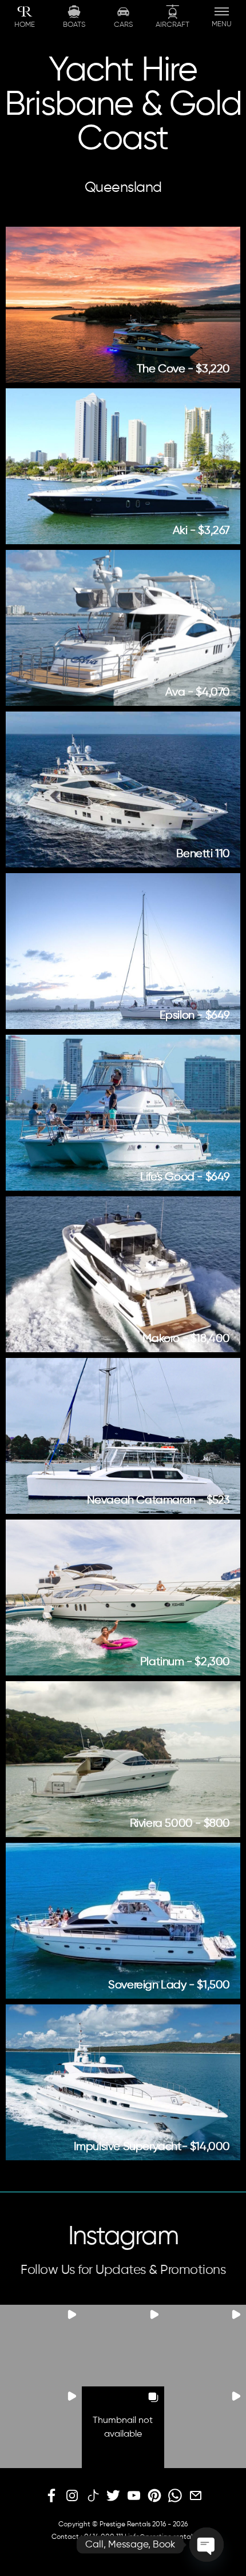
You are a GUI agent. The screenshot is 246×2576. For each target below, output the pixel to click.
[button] (41, 2346)
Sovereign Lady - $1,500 (169, 1985)
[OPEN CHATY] (207, 2545)
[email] (196, 2496)
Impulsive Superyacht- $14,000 (152, 2147)
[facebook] (51, 2496)
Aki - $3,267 (201, 531)
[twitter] (113, 2496)
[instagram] (72, 2496)
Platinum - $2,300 (185, 1662)
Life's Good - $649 (185, 1177)
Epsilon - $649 (195, 1016)
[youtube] (134, 2496)
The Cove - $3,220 (183, 369)
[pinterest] (154, 2496)
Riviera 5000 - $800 (180, 1824)
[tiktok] (93, 2496)
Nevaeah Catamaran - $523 (158, 1500)
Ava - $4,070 (198, 692)
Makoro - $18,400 (186, 1339)
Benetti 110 (203, 854)
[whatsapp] (175, 2496)
